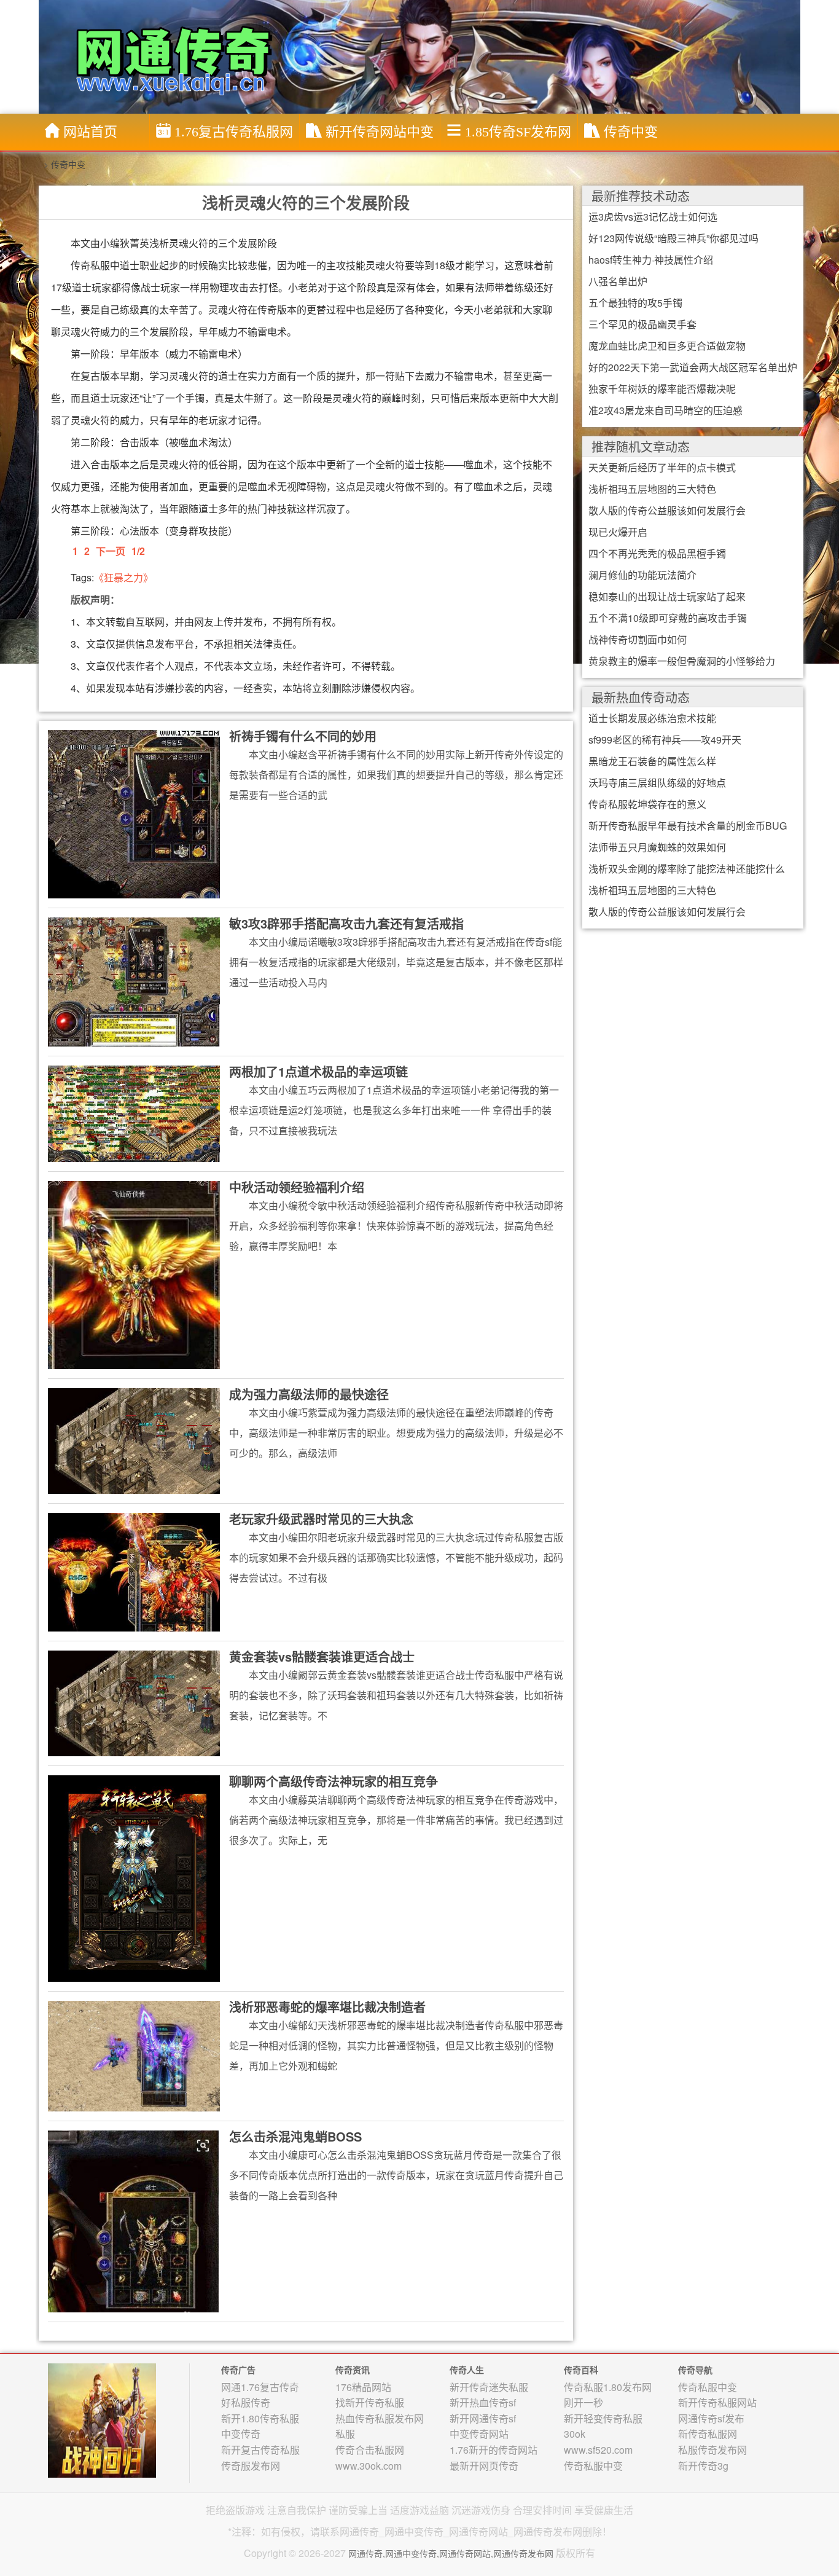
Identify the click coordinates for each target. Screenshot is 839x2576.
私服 (345, 2434)
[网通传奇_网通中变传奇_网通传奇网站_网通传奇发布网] (423, 56)
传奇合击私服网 (370, 2450)
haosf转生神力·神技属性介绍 (651, 260)
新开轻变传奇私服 (603, 2418)
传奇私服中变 (593, 2466)
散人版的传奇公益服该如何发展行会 (667, 510)
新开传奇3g (703, 2466)
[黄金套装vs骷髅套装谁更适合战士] (134, 1702)
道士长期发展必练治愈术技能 (652, 718)
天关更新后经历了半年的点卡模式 (662, 467)
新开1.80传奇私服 (260, 2418)
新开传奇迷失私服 (489, 2387)
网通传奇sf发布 (711, 2418)
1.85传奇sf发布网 (518, 132)
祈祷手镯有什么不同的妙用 (303, 736)
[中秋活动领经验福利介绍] (134, 1274)
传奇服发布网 (251, 2466)
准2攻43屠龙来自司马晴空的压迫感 (665, 410)
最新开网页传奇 (484, 2466)
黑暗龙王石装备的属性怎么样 (652, 761)
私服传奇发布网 (712, 2450)
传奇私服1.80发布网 (608, 2387)
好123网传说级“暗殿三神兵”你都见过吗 (673, 238)
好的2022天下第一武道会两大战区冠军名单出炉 (693, 367)
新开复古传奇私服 (260, 2450)
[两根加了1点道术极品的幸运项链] (134, 1113)
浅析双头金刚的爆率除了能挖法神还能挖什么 (687, 869)
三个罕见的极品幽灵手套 (642, 324)
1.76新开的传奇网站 (494, 2450)
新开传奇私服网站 (717, 2402)
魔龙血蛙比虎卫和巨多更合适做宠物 (667, 346)
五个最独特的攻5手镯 (635, 303)
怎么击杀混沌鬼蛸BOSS (295, 2136)
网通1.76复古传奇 (260, 2387)
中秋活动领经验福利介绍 (297, 1187)
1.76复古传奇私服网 (234, 132)
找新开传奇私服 (370, 2402)
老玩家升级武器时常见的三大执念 (321, 1519)
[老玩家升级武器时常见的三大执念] (134, 1571)
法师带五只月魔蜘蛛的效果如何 (657, 847)
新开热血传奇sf (483, 2402)
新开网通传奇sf (483, 2418)
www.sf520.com (598, 2450)
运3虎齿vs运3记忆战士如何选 (653, 217)
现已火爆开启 (618, 532)
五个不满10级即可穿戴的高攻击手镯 (668, 618)
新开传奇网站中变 (380, 132)
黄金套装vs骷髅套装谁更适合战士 (322, 1656)
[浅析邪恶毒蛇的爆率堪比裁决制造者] (134, 2055)
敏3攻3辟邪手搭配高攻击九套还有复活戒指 (346, 923)
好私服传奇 (246, 2402)
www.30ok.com (369, 2466)
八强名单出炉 (618, 281)
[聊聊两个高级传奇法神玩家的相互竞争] (134, 1877)
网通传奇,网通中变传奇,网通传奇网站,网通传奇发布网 (451, 2553)
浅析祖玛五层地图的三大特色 (652, 489)
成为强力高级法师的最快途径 (309, 1394)
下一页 (111, 551)
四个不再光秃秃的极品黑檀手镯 (657, 553)
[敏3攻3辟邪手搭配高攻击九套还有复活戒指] (134, 981)
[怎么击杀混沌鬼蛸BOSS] (134, 2220)
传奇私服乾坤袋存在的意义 (647, 804)
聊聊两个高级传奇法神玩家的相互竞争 (334, 1781)
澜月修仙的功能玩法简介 (642, 575)
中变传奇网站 (479, 2434)
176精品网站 (363, 2387)
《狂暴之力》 (123, 577)
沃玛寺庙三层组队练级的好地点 (657, 783)
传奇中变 (631, 132)
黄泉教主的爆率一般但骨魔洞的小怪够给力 (682, 661)
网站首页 (90, 132)
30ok (575, 2434)
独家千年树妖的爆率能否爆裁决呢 (662, 389)
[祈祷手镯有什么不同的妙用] (134, 813)
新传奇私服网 (708, 2434)
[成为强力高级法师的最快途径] (134, 1440)
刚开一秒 (583, 2402)
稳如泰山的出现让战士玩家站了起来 (667, 596)
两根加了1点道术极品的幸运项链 (318, 1071)
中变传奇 (241, 2434)
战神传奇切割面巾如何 (638, 639)
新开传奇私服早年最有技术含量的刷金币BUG (688, 826)
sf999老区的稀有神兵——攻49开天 (665, 740)
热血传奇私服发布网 (380, 2418)
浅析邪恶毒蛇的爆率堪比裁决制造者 (327, 2007)
